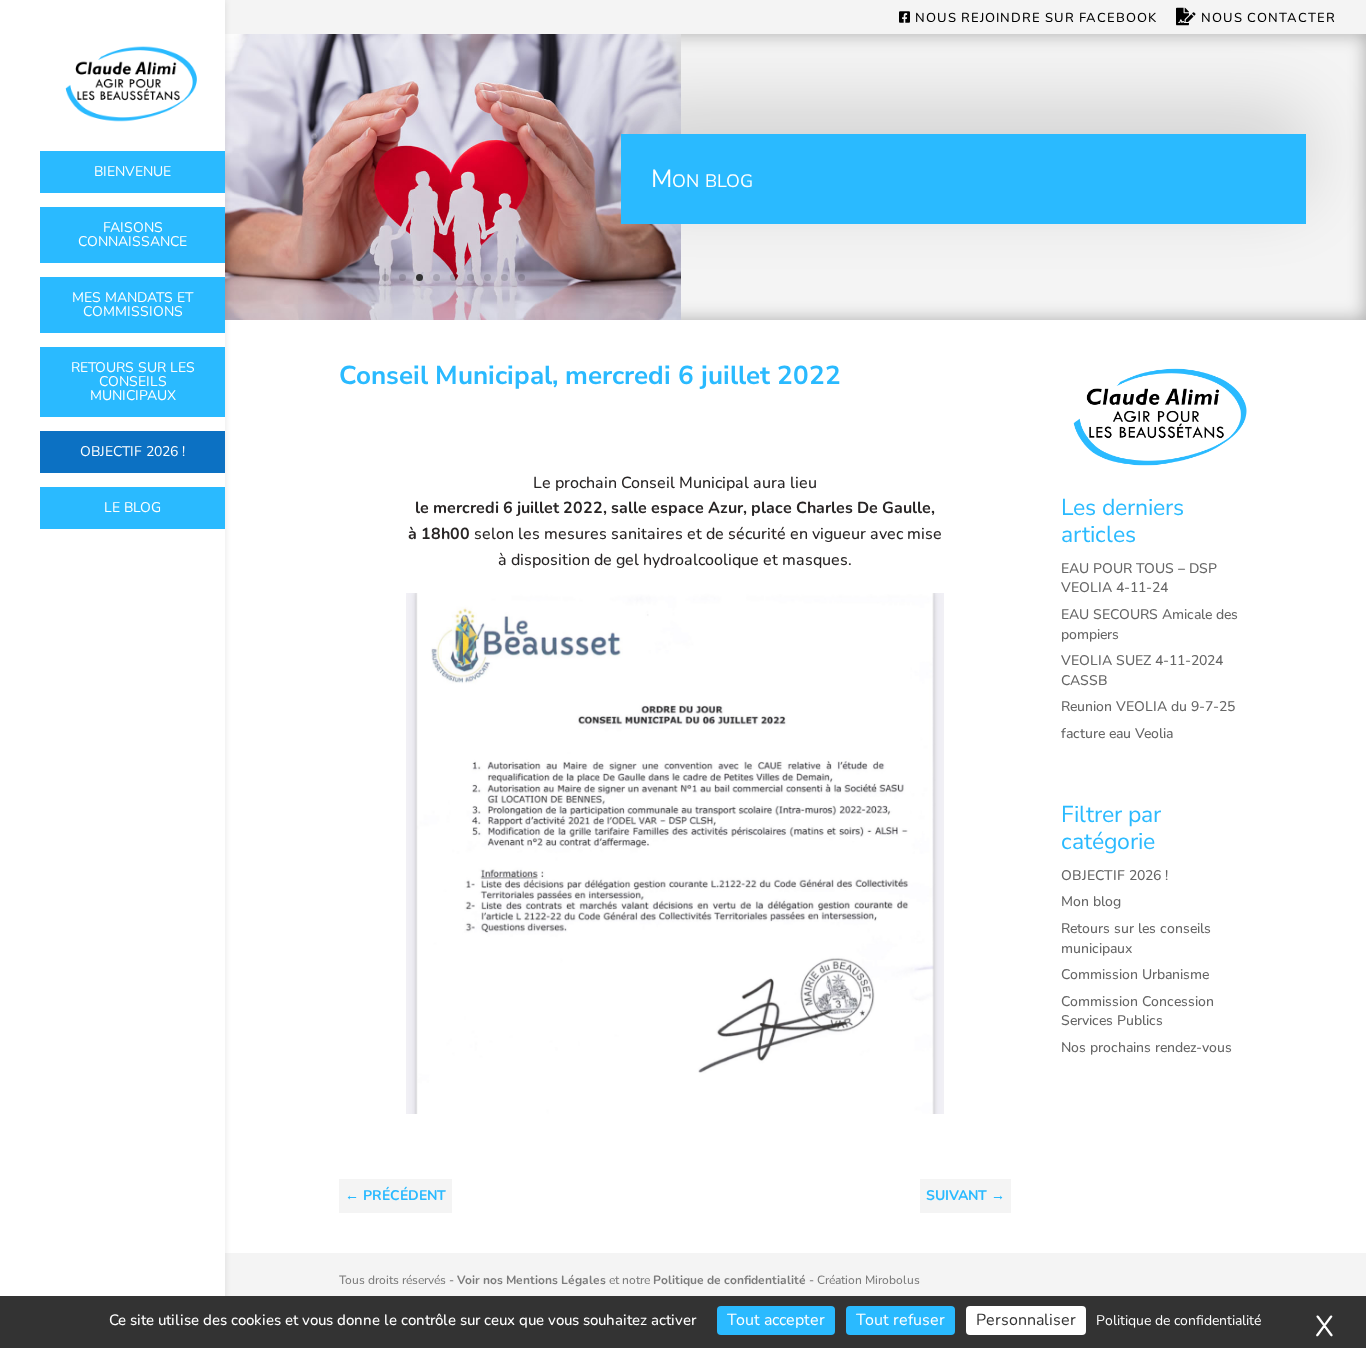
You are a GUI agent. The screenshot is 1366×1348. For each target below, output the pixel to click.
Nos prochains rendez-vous (1146, 1047)
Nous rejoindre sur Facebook (1034, 19)
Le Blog (132, 507)
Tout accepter (776, 1320)
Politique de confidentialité (729, 1280)
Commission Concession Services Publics (1137, 1011)
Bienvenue (132, 171)
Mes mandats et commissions (132, 304)
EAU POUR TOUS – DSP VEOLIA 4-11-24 (1139, 578)
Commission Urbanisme (1135, 974)
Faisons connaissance (132, 234)
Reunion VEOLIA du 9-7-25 (1148, 706)
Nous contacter (1266, 18)
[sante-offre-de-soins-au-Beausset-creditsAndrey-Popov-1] (453, 315)
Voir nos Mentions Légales (531, 1280)
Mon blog (1091, 901)
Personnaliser (1026, 1320)
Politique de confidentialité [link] (1178, 1320)
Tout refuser (900, 1320)
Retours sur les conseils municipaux (133, 381)
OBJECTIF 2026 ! (132, 451)
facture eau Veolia (1117, 733)
